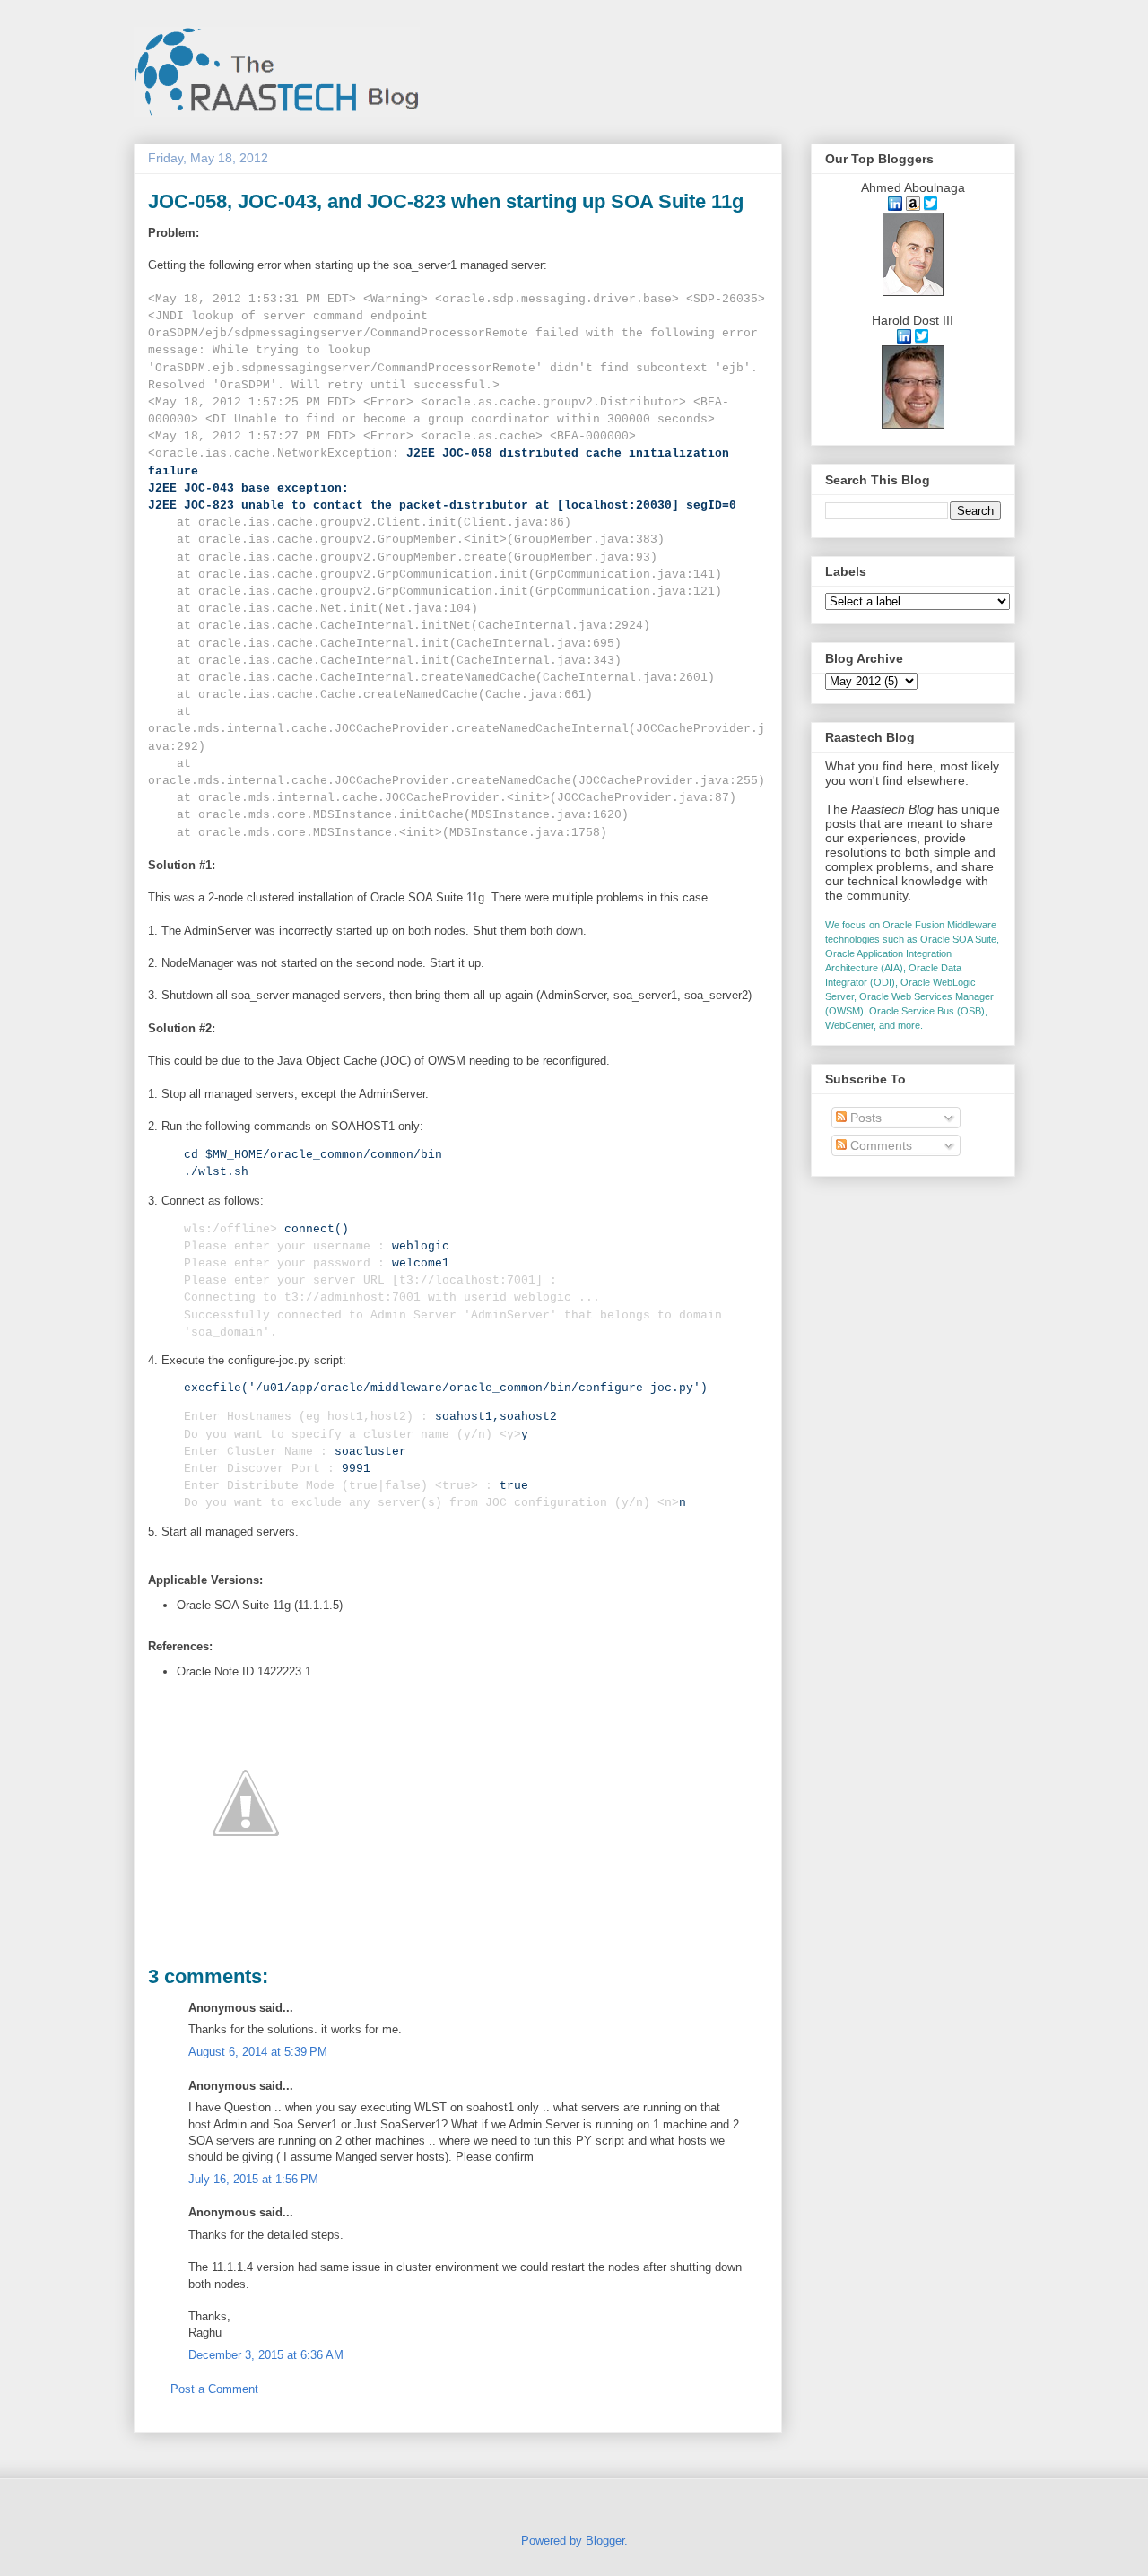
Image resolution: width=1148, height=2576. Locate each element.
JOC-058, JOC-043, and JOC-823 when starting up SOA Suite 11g (446, 201)
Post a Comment (214, 2389)
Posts (864, 1118)
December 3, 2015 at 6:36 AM (266, 2355)
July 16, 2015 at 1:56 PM (253, 2179)
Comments (879, 1145)
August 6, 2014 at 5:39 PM (258, 2052)
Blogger (605, 2541)
